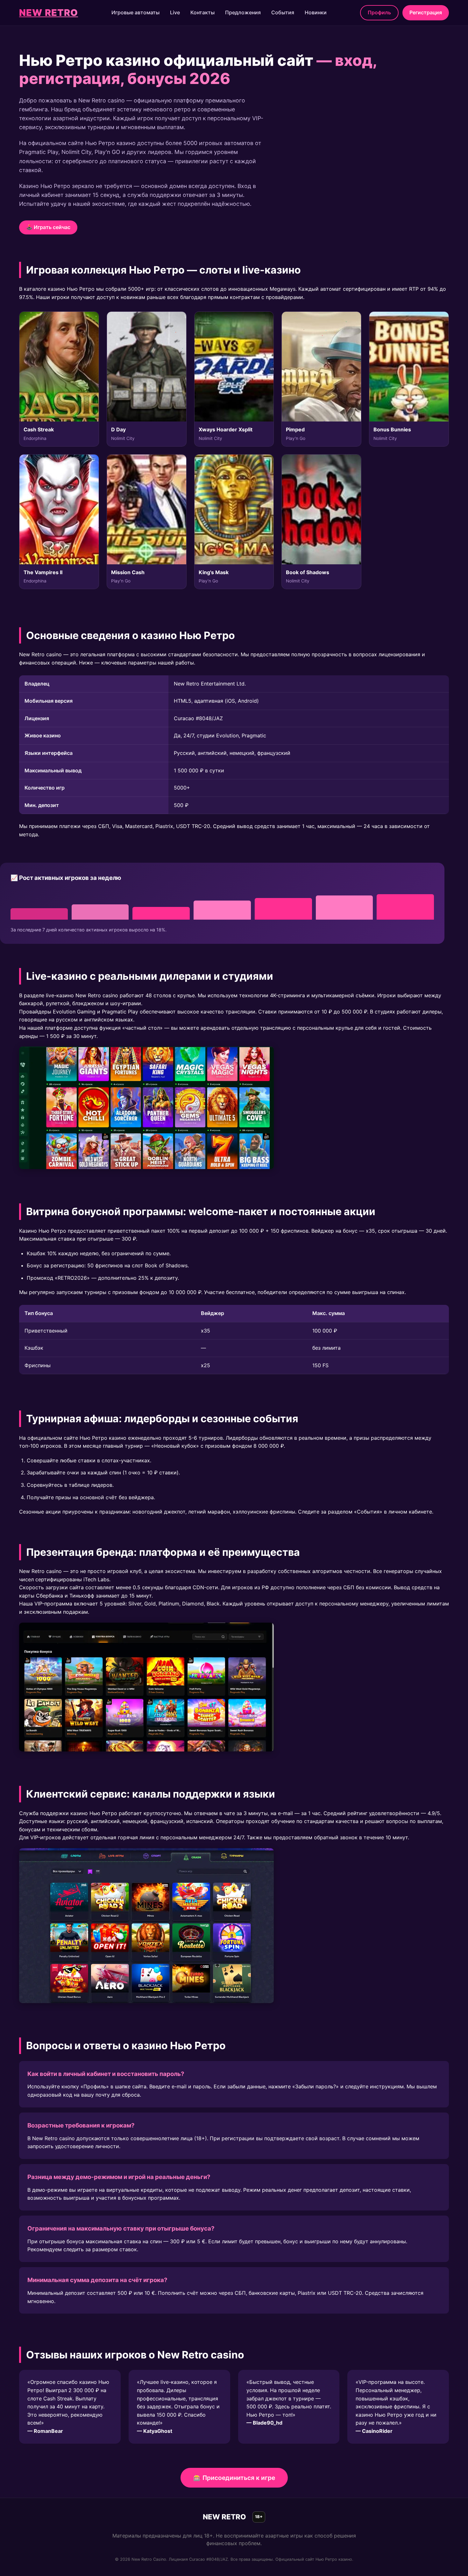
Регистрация (426, 12)
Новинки (316, 12)
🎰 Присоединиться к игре (234, 2478)
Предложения (243, 12)
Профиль (379, 12)
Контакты (202, 12)
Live (175, 12)
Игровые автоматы (135, 12)
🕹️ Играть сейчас (48, 227)
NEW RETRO (49, 13)
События (283, 12)
